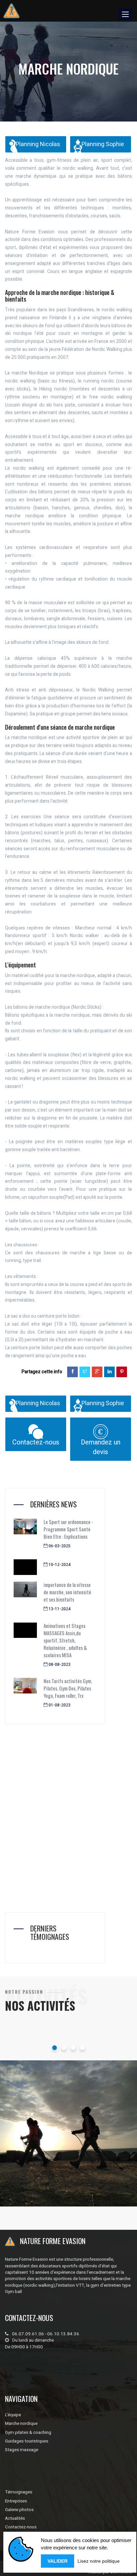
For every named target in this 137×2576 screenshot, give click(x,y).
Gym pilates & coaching (28, 2433)
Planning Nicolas (38, 144)
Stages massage (22, 2450)
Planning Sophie (103, 144)
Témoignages (19, 2492)
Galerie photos (19, 2510)
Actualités (15, 2518)
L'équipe (13, 2415)
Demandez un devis (101, 1447)
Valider (58, 2561)
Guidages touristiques (27, 2441)
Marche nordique (44, 2170)
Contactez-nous (36, 1442)
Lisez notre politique (99, 2561)
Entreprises (16, 2501)
